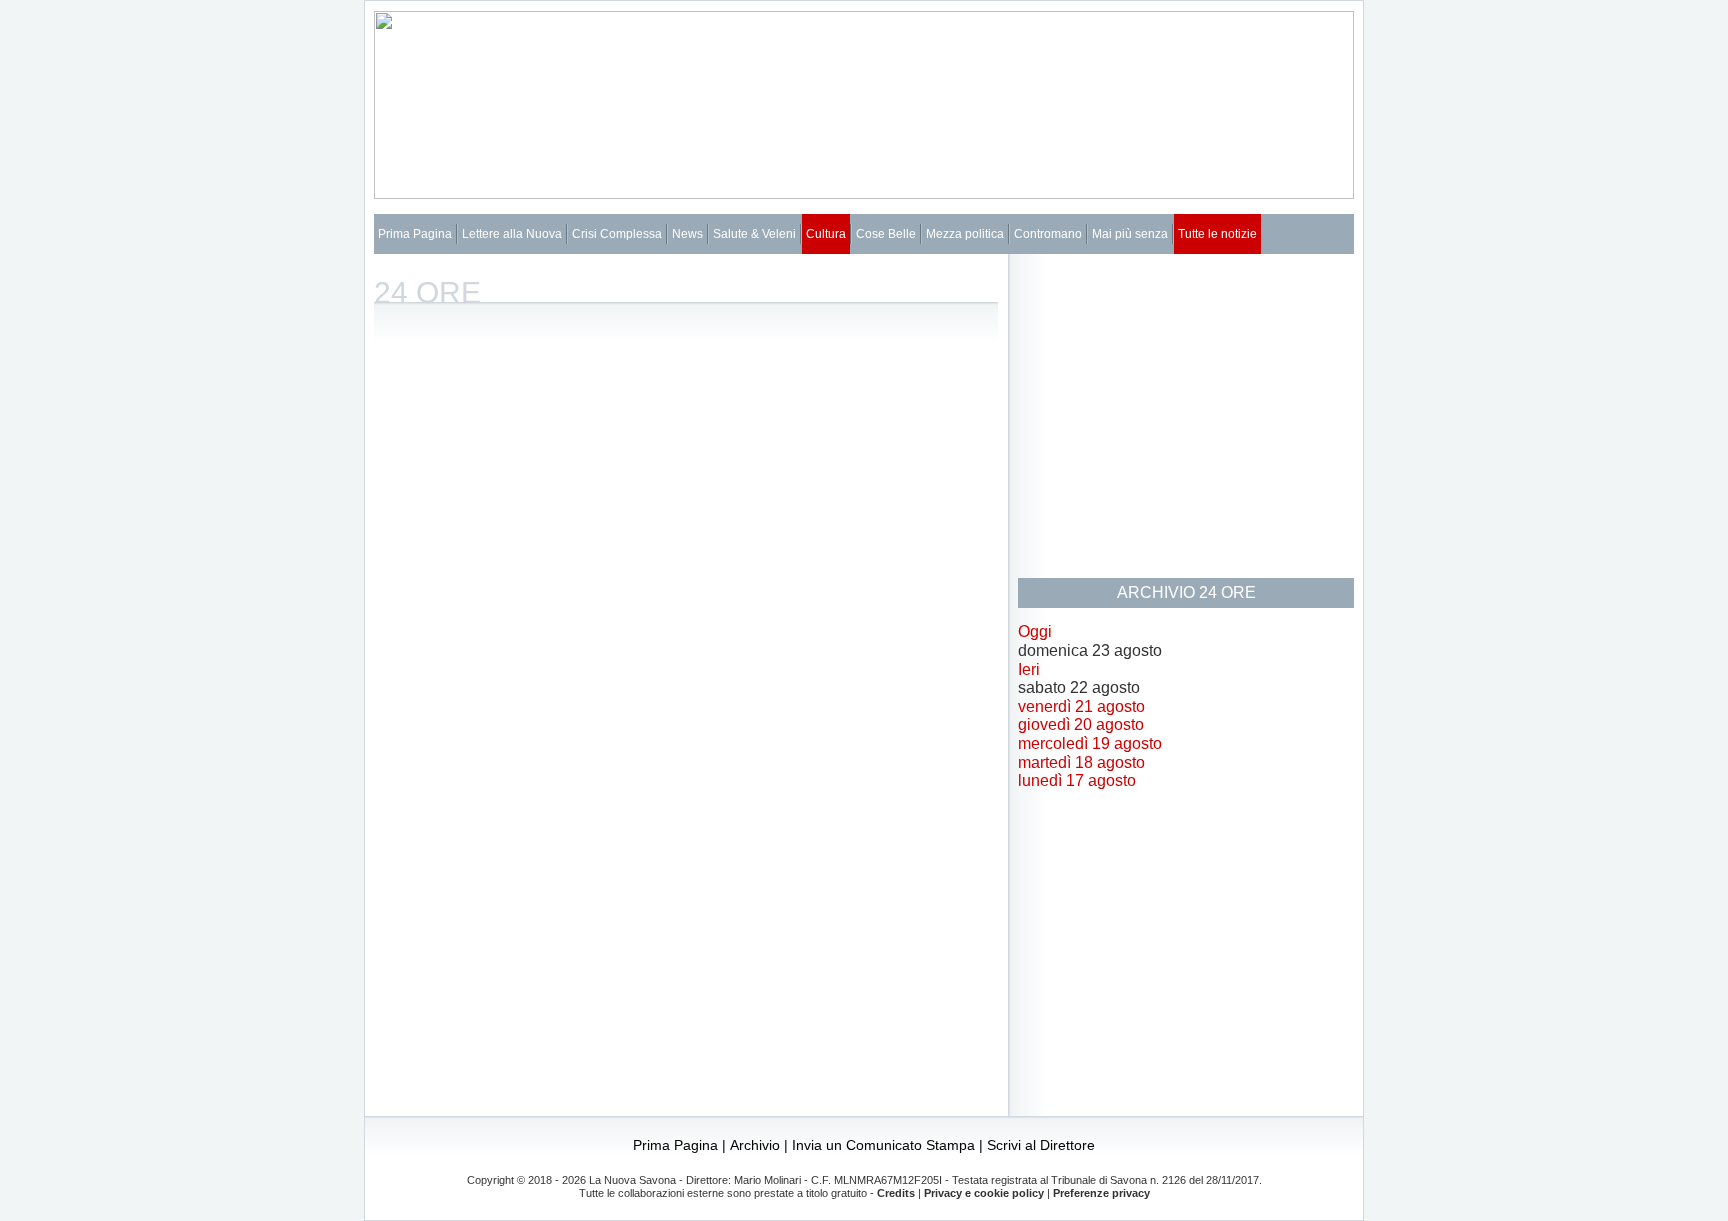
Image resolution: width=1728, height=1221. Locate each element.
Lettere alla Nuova (512, 234)
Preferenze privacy (1101, 1193)
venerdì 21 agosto (1081, 706)
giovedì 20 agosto (1081, 724)
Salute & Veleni (754, 234)
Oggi (1035, 631)
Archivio (755, 1145)
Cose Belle (886, 234)
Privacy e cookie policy (984, 1193)
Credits (896, 1193)
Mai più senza (1130, 234)
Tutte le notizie (1217, 234)
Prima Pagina (415, 234)
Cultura (826, 234)
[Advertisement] (1186, 414)
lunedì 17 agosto (1077, 780)
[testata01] (864, 193)
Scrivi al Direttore (1041, 1145)
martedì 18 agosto (1081, 762)
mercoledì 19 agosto (1090, 743)
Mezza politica (965, 234)
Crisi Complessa (617, 234)
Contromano (1048, 234)
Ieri (1029, 669)
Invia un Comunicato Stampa (883, 1145)
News (687, 234)
